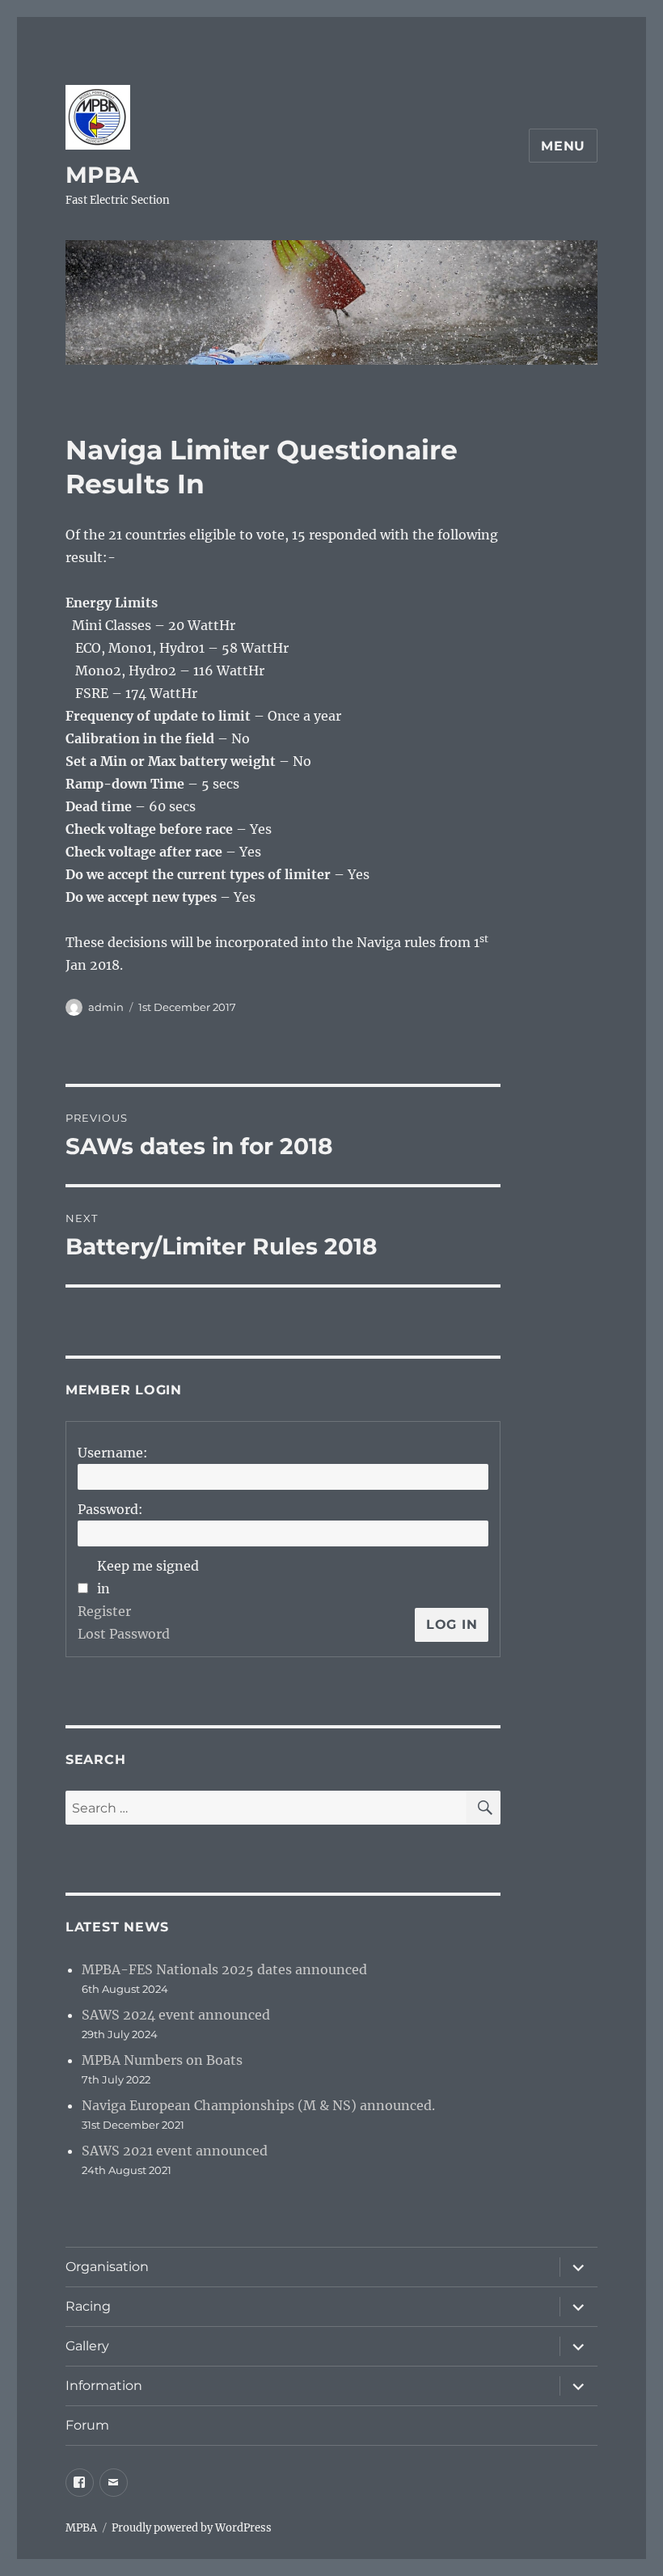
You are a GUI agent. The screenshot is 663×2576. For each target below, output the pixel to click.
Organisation (107, 2267)
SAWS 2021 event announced (175, 2151)
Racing (88, 2306)
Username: (113, 1453)
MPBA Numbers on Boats (162, 2060)
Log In (452, 1624)
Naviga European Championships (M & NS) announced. (258, 2105)
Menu (563, 146)
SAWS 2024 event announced (176, 2015)
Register (104, 1611)
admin (106, 1007)
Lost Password (124, 1634)
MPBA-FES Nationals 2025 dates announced (224, 1969)
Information (104, 2386)
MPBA (102, 175)
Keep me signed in (148, 1577)
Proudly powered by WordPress (192, 2528)
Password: (110, 1509)
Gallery (87, 2346)
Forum (87, 2425)
